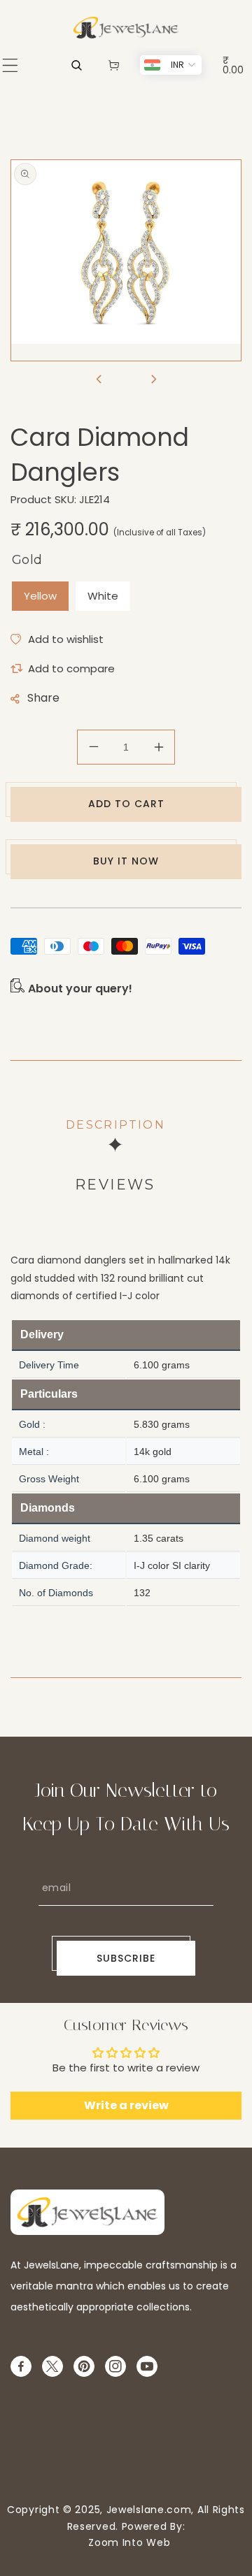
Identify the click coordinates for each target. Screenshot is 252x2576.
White (103, 596)
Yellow (40, 596)
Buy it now (126, 861)
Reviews (115, 1185)
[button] (10, 65)
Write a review (126, 2105)
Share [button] (43, 698)
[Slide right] (153, 380)
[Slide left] (99, 380)
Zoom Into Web (126, 2542)
